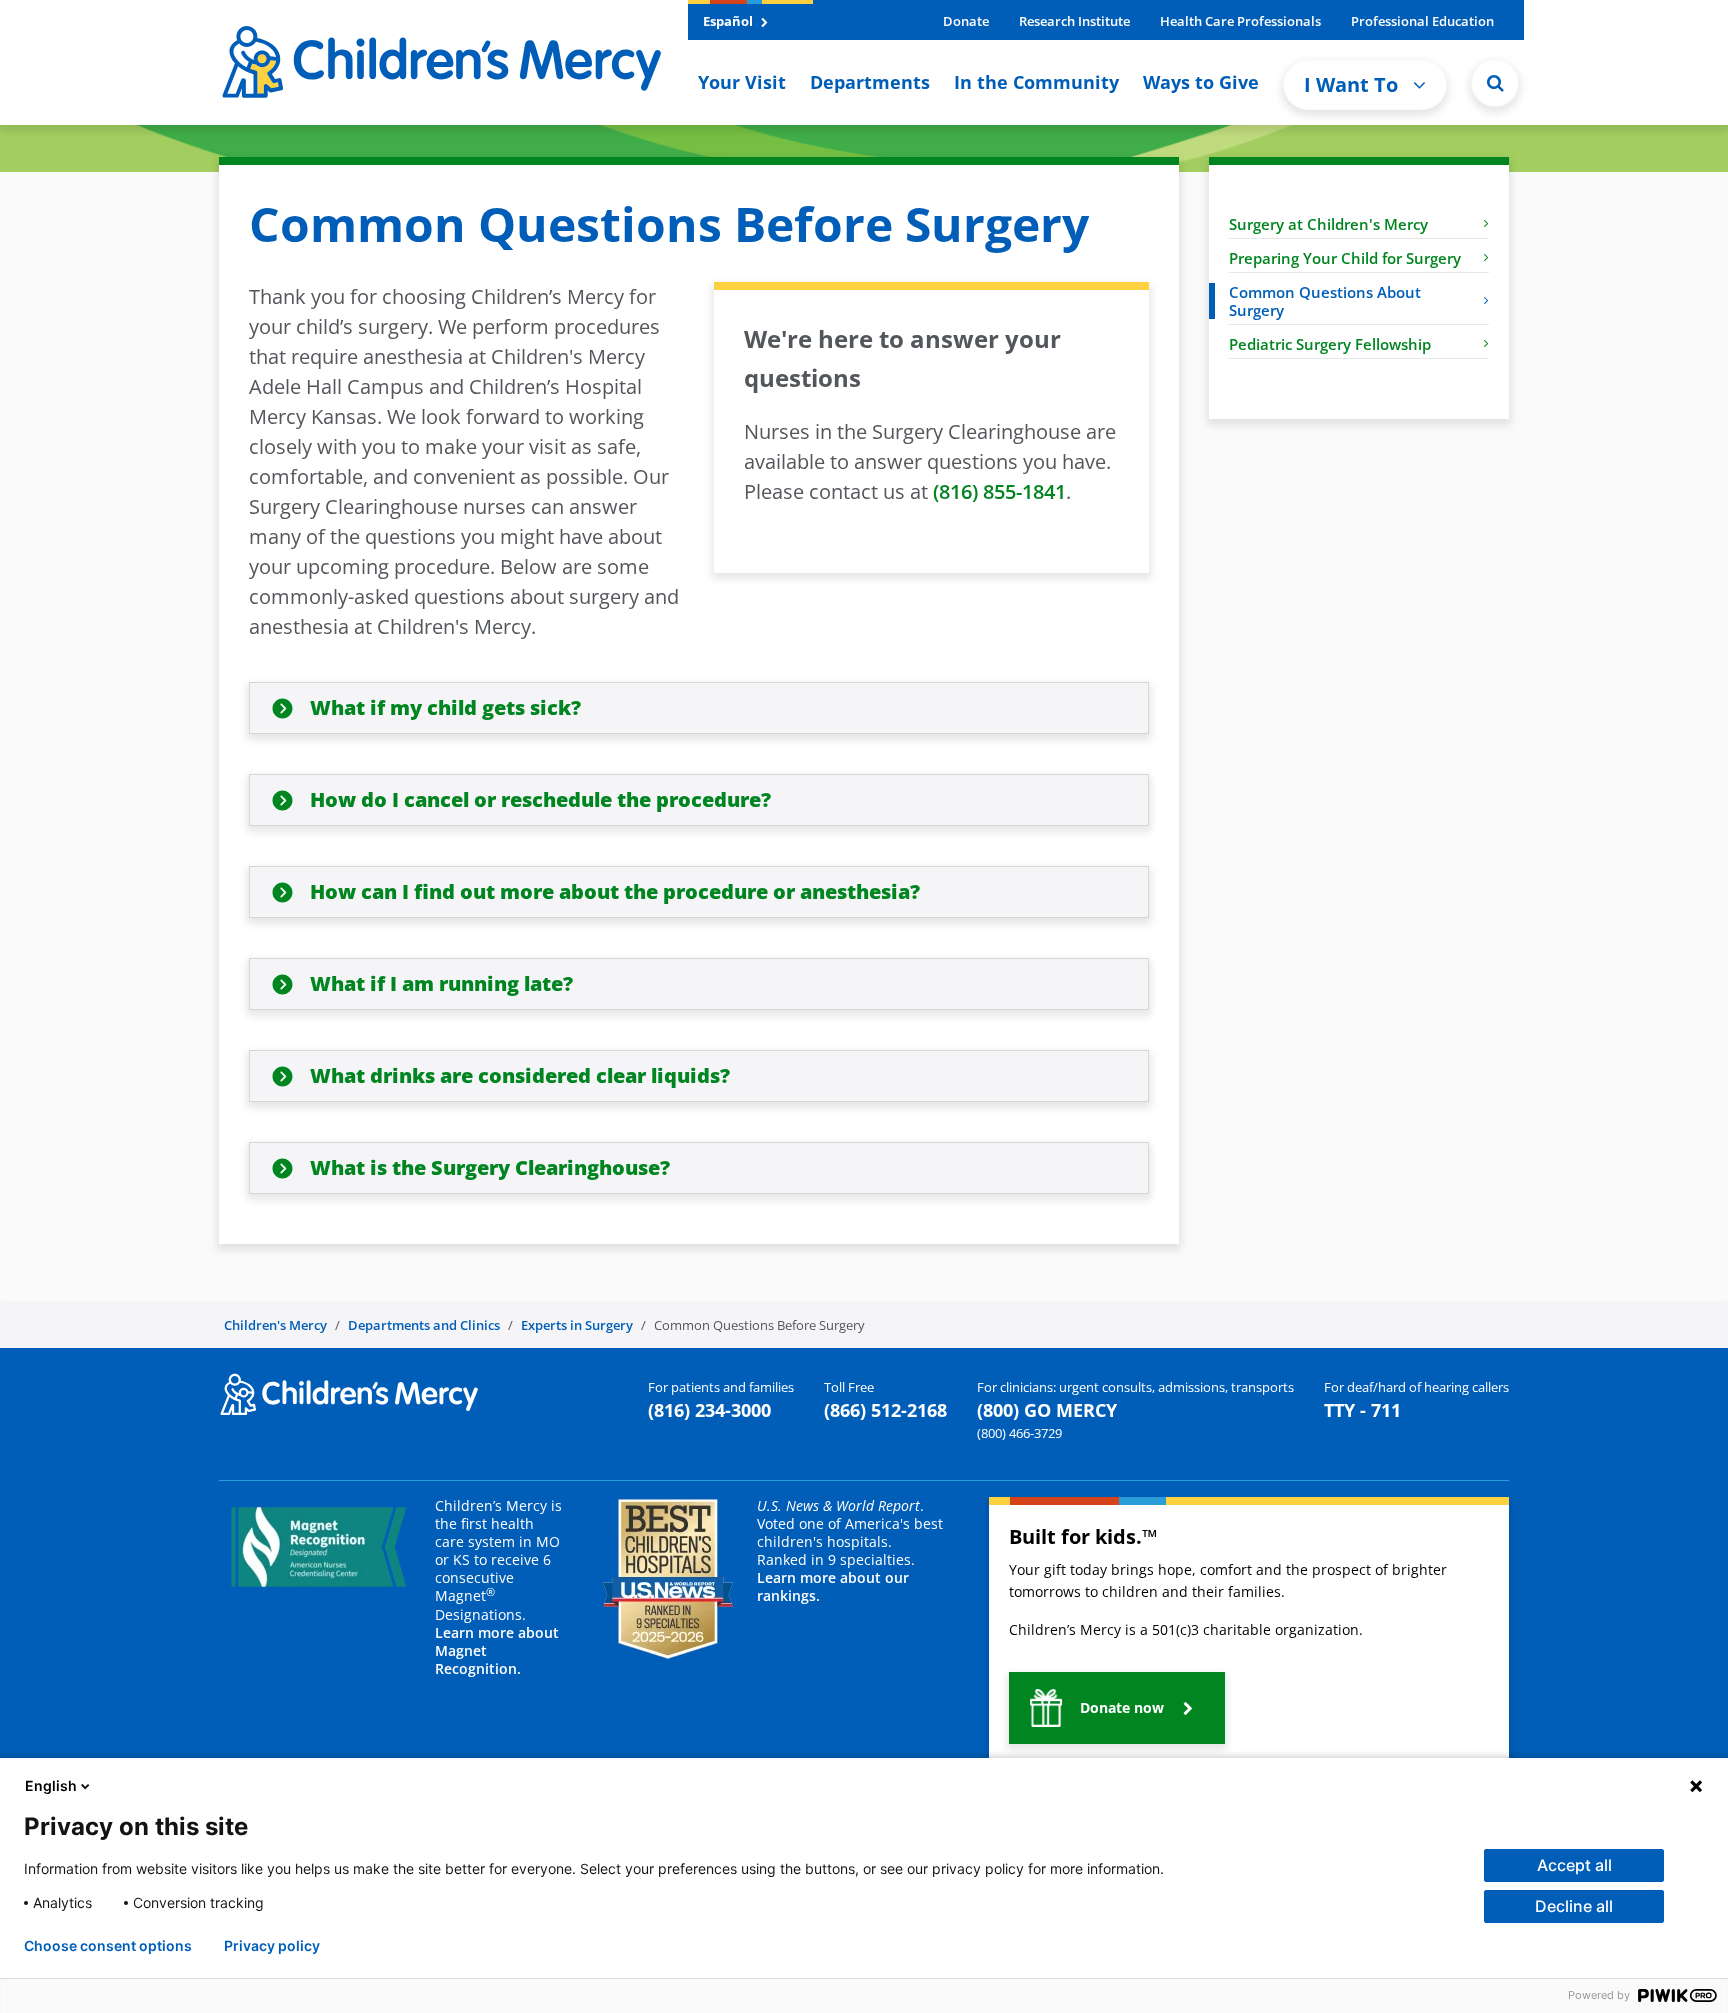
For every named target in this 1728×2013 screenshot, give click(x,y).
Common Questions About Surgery (1325, 301)
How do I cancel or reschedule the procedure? (540, 799)
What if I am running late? (441, 983)
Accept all (1574, 1865)
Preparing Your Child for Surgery (1345, 258)
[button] (1495, 83)
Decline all (1574, 1906)
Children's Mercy (275, 1325)
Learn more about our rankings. (833, 1586)
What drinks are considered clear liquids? (520, 1075)
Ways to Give (1201, 82)
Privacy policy (272, 1946)
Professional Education (1422, 21)
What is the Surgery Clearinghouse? (490, 1167)
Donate (966, 21)
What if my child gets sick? (445, 707)
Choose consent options (108, 1946)
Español (729, 21)
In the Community (1036, 82)
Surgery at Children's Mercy (1328, 224)
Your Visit (742, 82)
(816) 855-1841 (999, 491)
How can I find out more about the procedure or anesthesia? (615, 891)
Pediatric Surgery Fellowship (1330, 344)
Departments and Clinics (424, 1325)
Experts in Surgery (577, 1325)
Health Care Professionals (1240, 21)
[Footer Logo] (349, 1393)
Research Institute (1074, 21)
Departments (870, 82)
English (51, 1785)
